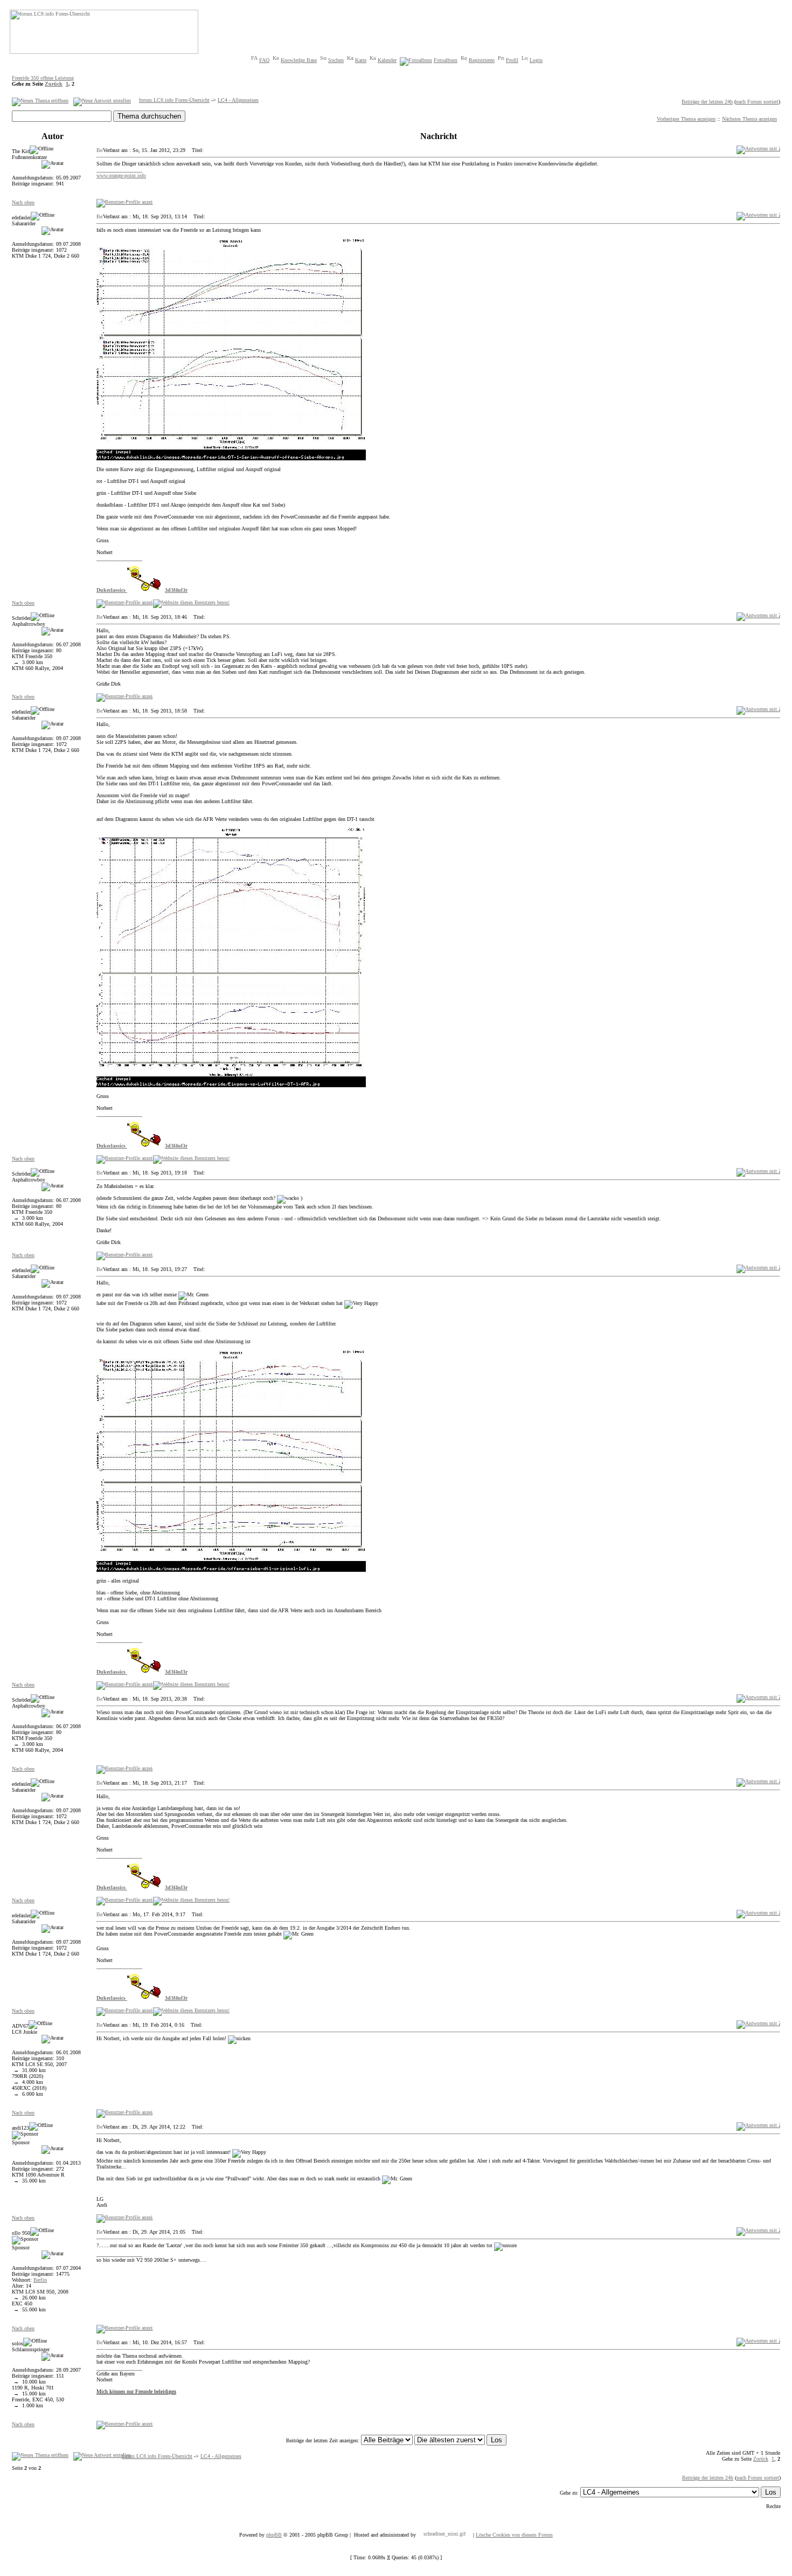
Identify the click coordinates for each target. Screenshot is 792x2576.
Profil (512, 60)
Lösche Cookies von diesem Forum (514, 2535)
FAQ (264, 60)
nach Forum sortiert (757, 102)
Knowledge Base (299, 60)
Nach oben (23, 202)
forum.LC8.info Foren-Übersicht (174, 100)
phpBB (274, 2535)
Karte (361, 60)
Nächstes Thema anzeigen (749, 119)
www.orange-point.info (121, 175)
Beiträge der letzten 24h (707, 102)
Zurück (54, 84)
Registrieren (482, 60)
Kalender (387, 60)
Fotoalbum (446, 60)
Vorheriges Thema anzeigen (686, 119)
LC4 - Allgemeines (238, 100)
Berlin (40, 2280)
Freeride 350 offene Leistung (43, 78)
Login (536, 60)
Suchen (336, 60)
